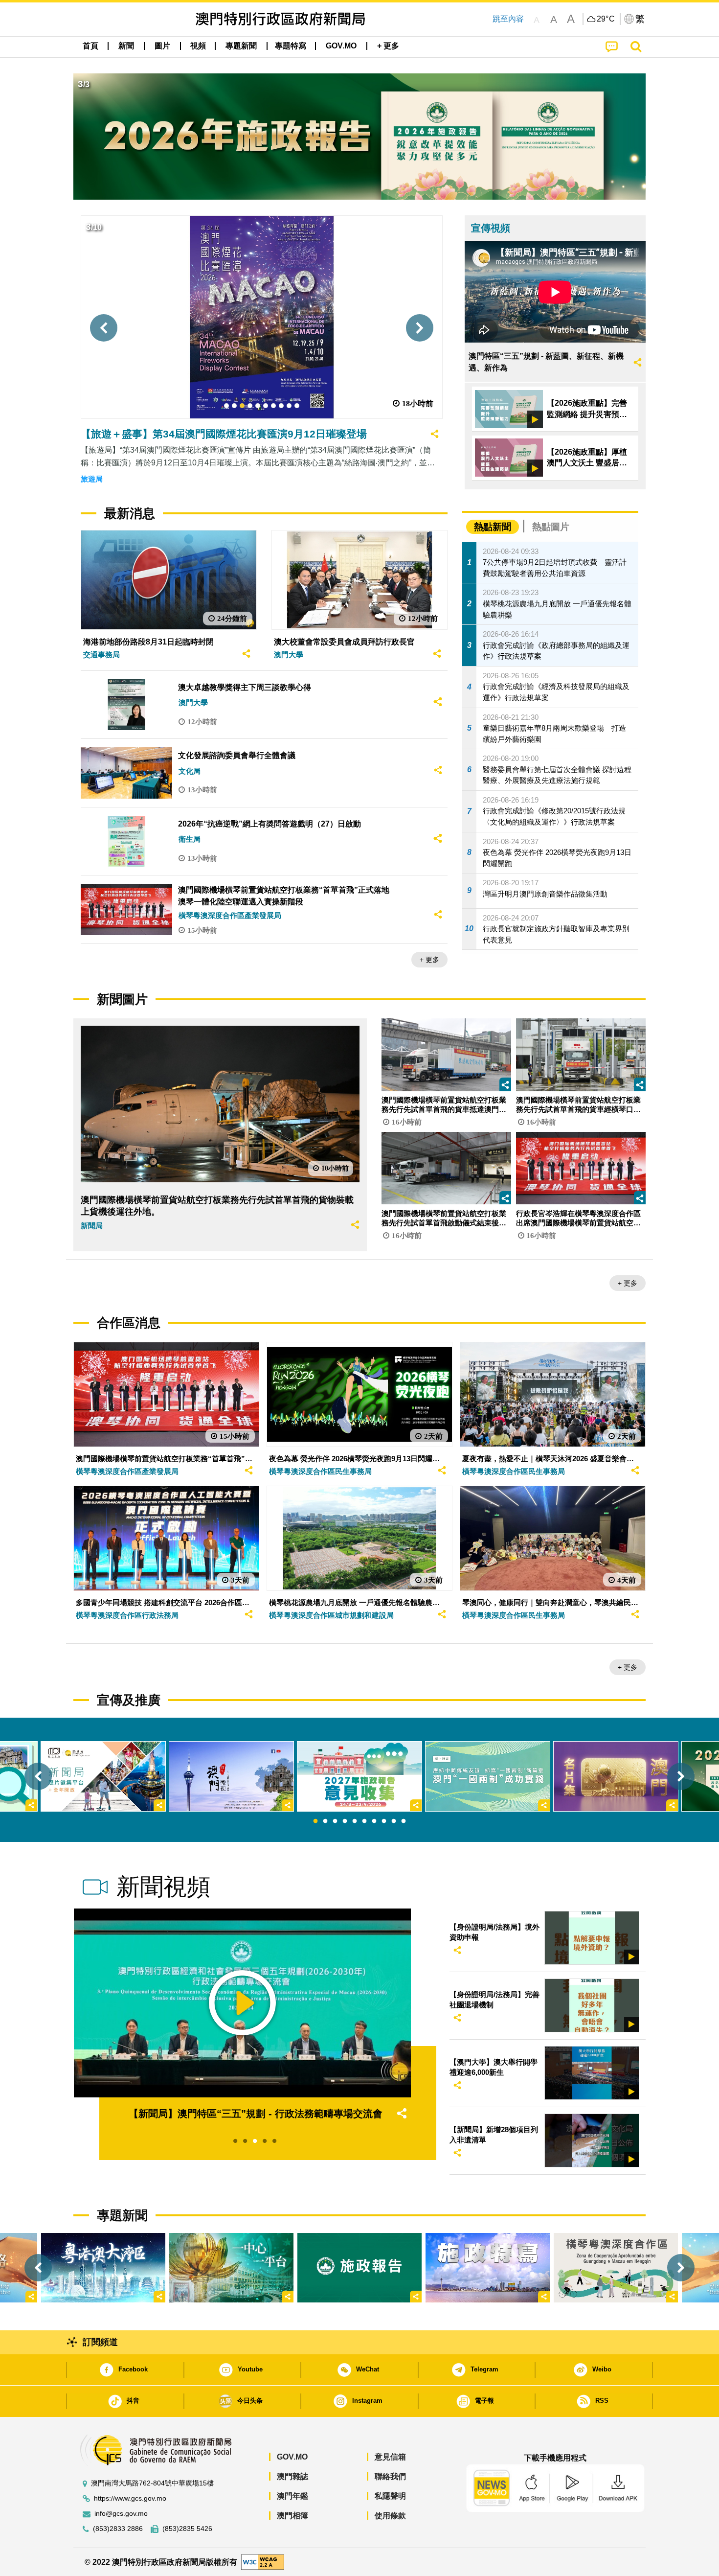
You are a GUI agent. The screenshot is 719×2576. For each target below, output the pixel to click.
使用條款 (390, 2516)
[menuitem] (126, 46)
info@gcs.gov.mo (121, 2514)
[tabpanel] (359, 1776)
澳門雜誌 (292, 2476)
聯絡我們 (390, 2476)
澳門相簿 (292, 2516)
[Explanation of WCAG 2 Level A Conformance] (263, 2562)
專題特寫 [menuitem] (291, 46)
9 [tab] (394, 1821)
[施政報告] (359, 2268)
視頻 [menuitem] (198, 46)
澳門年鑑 (292, 2496)
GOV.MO (292, 2457)
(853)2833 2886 (118, 2529)
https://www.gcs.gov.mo (130, 2498)
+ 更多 (429, 960)
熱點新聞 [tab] (493, 527)
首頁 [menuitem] (90, 46)
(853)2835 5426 (187, 2529)
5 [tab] (355, 1821)
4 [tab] (345, 1821)
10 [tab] (404, 1821)
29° (606, 19)
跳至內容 (508, 19)
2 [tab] (325, 1821)
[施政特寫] (488, 2268)
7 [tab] (374, 1821)
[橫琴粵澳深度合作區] (616, 2268)
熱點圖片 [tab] (551, 527)
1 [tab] (315, 1821)
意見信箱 (390, 2457)
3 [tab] (335, 1821)
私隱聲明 (390, 2496)
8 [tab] (384, 1821)
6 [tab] (364, 1821)
